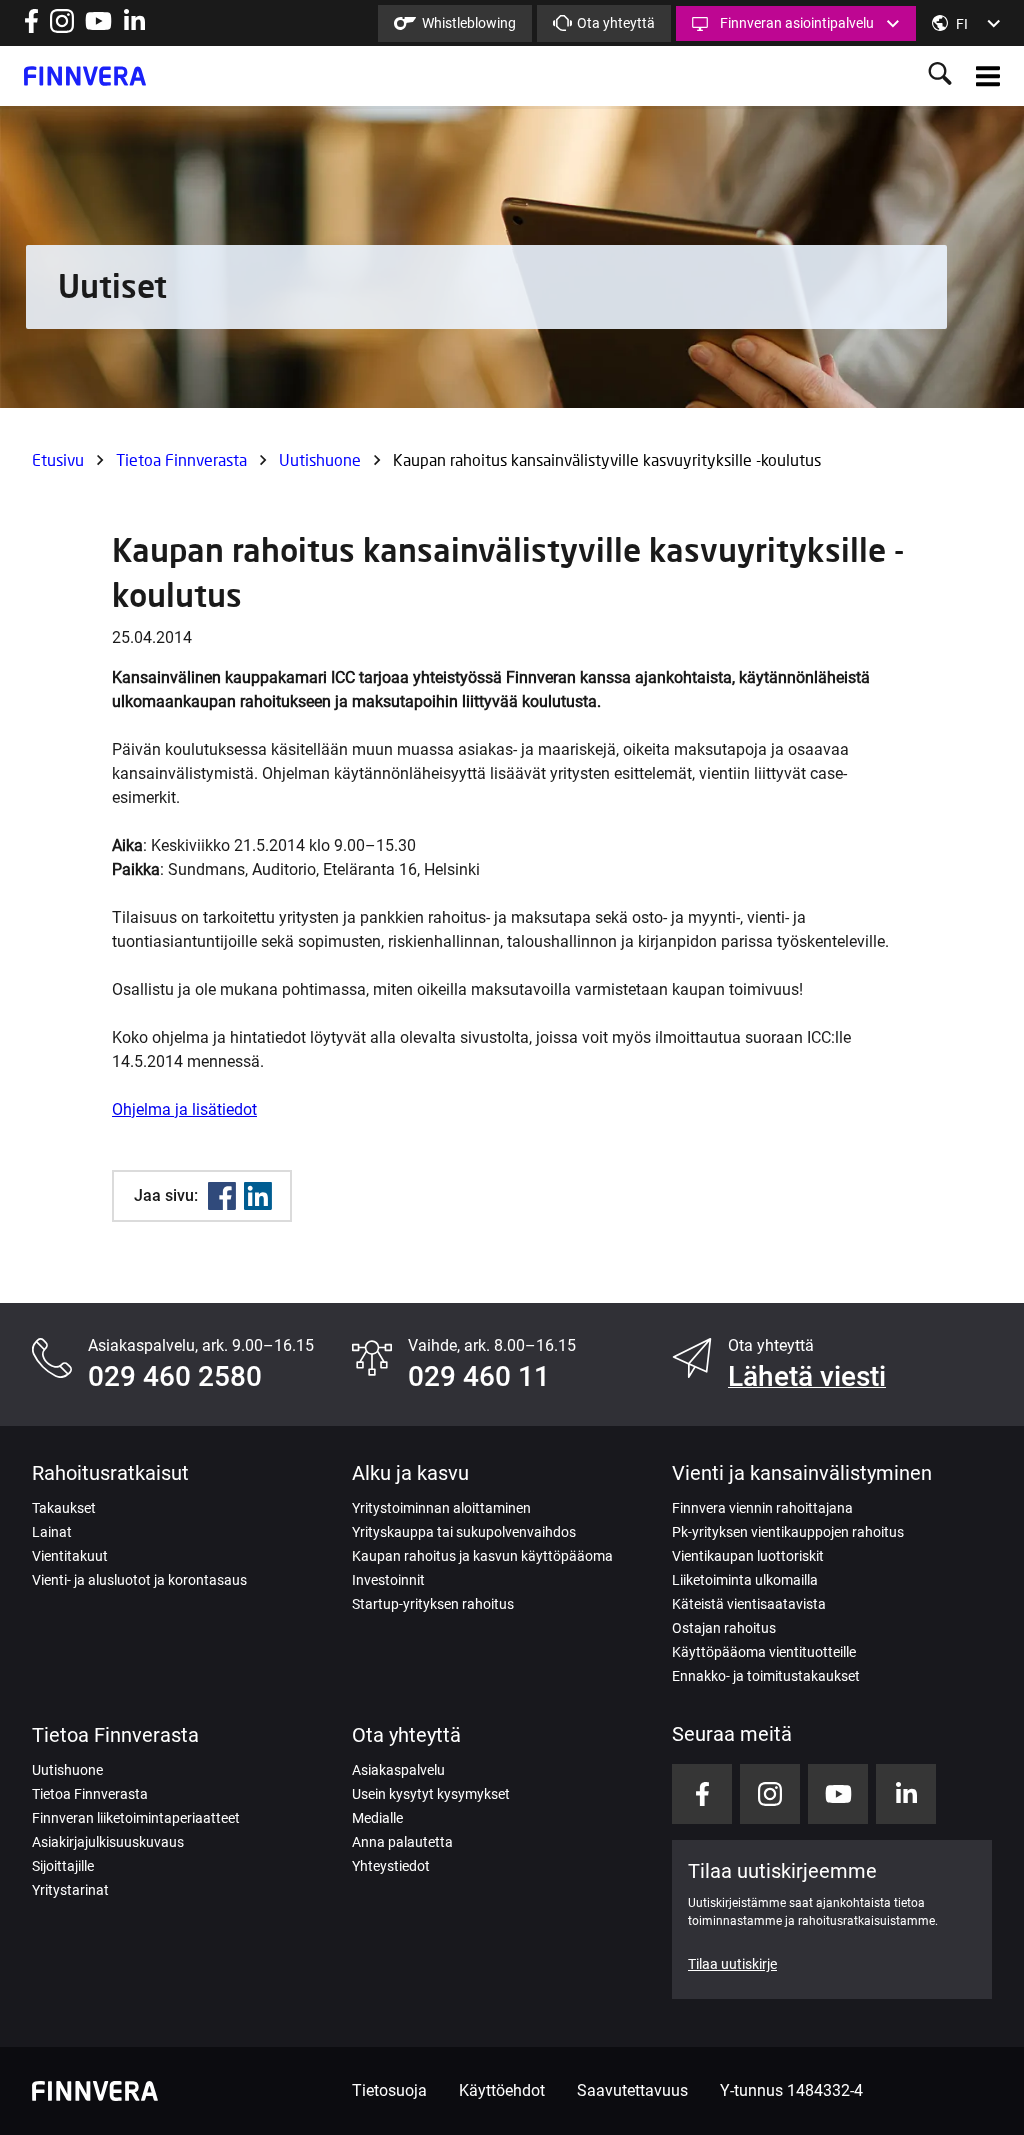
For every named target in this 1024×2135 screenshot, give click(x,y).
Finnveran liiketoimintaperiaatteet (136, 1818)
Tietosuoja (389, 2090)
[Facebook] (222, 1196)
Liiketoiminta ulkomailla (745, 1580)
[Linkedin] (258, 1196)
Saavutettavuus (632, 2090)
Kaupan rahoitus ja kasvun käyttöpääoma (482, 1556)
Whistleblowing (469, 23)
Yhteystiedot (391, 1866)
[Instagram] (62, 27)
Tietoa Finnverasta (181, 459)
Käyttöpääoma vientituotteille (764, 1652)
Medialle (377, 1818)
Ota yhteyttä (616, 23)
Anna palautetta (402, 1842)
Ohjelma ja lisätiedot (184, 1109)
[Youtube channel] (98, 27)
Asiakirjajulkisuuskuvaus (108, 1842)
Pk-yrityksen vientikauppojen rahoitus (788, 1532)
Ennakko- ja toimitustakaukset (766, 1676)
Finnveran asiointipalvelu (797, 23)
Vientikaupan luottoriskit (748, 1556)
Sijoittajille (63, 1866)
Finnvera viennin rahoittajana (762, 1508)
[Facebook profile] (31, 27)
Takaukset (64, 1508)
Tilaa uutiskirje (732, 1964)
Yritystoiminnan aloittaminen (441, 1508)
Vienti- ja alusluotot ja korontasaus (139, 1580)
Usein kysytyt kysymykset (431, 1794)
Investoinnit (388, 1580)
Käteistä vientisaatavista (749, 1604)
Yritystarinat (70, 1890)
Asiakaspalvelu (398, 1770)
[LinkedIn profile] (134, 27)
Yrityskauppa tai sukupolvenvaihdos (464, 1532)
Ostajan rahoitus (724, 1628)
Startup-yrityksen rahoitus (433, 1604)
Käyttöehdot (502, 2090)
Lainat (52, 1532)
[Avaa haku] (940, 75)
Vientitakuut (70, 1556)
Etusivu (58, 459)
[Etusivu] (85, 76)
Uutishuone (320, 459)
